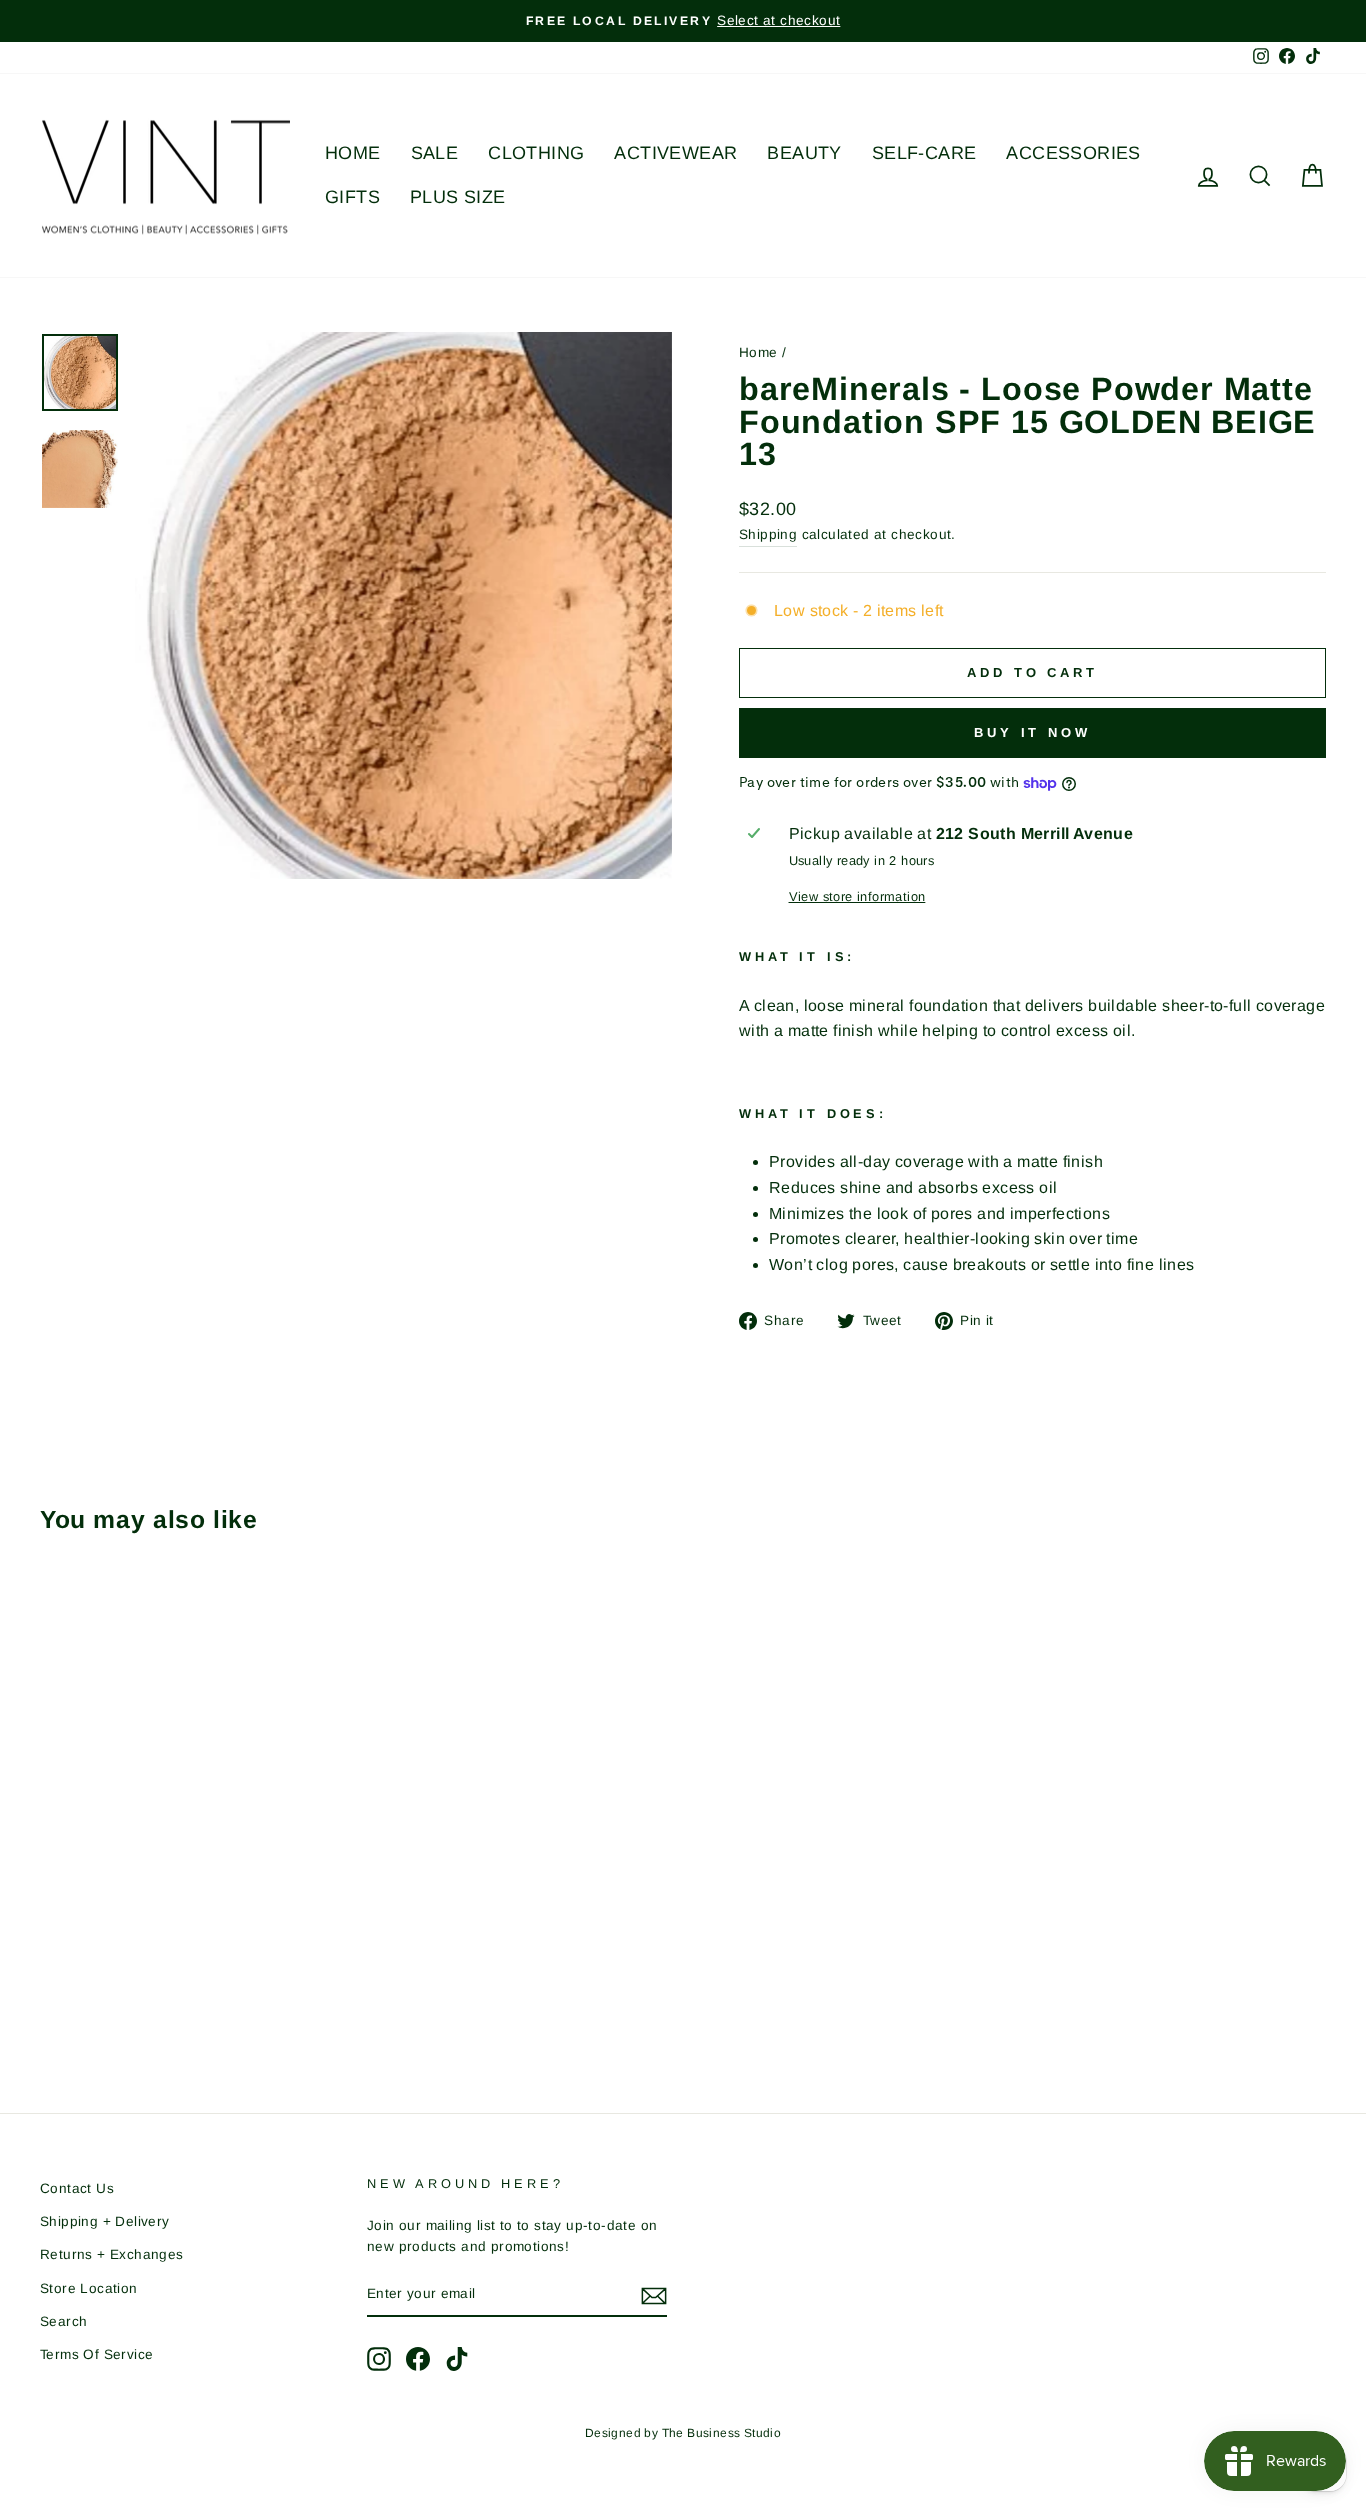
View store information (857, 896)
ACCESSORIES (1073, 153)
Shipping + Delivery (105, 2221)
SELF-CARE (924, 153)
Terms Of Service (96, 2354)
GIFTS (352, 197)
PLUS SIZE (458, 197)
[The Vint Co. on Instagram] (379, 2359)
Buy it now (1032, 732)
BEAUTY (804, 153)
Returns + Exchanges (112, 2254)
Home (758, 352)
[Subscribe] (654, 2295)
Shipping (768, 534)
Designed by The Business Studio (683, 2433)
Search (63, 2321)
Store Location (89, 2288)
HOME (353, 153)
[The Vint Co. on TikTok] (457, 2359)
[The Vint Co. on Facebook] (418, 2359)
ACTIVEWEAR (675, 153)
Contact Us (77, 2188)
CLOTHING (536, 153)
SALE (435, 153)
